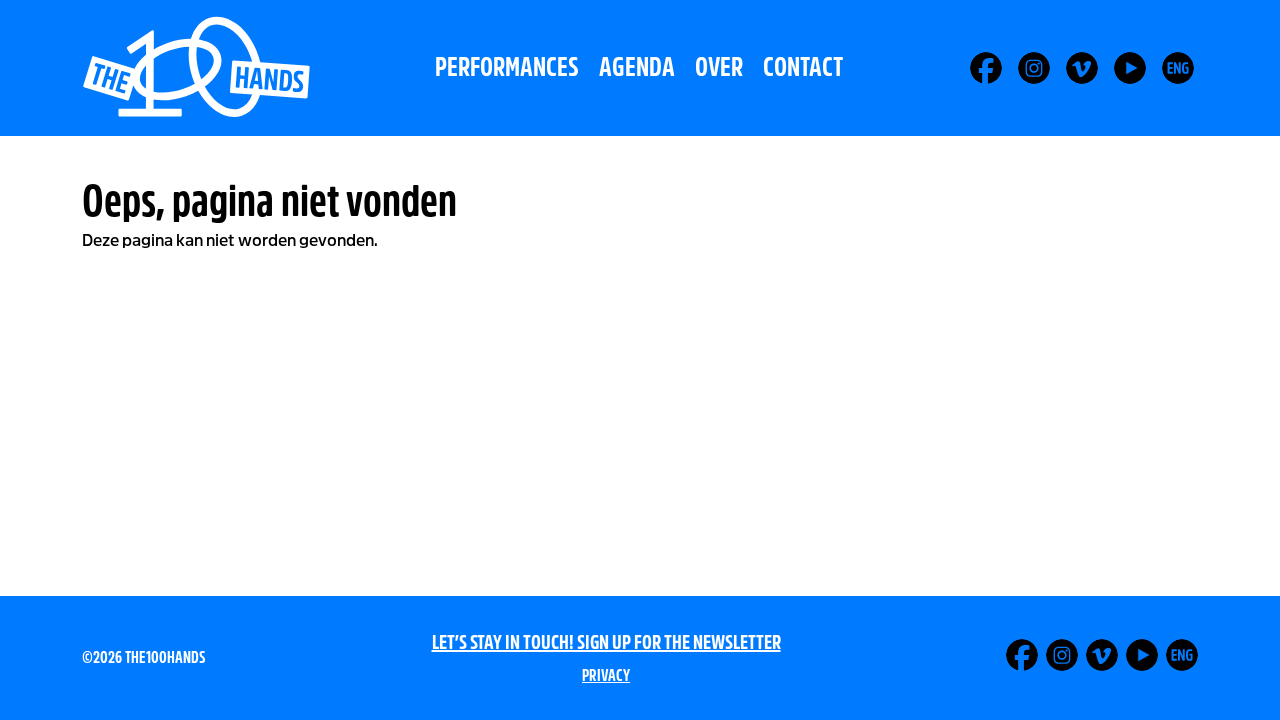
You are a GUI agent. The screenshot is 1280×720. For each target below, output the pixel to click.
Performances (507, 67)
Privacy (606, 675)
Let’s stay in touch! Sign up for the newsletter (606, 642)
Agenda (637, 67)
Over (719, 67)
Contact (803, 67)
